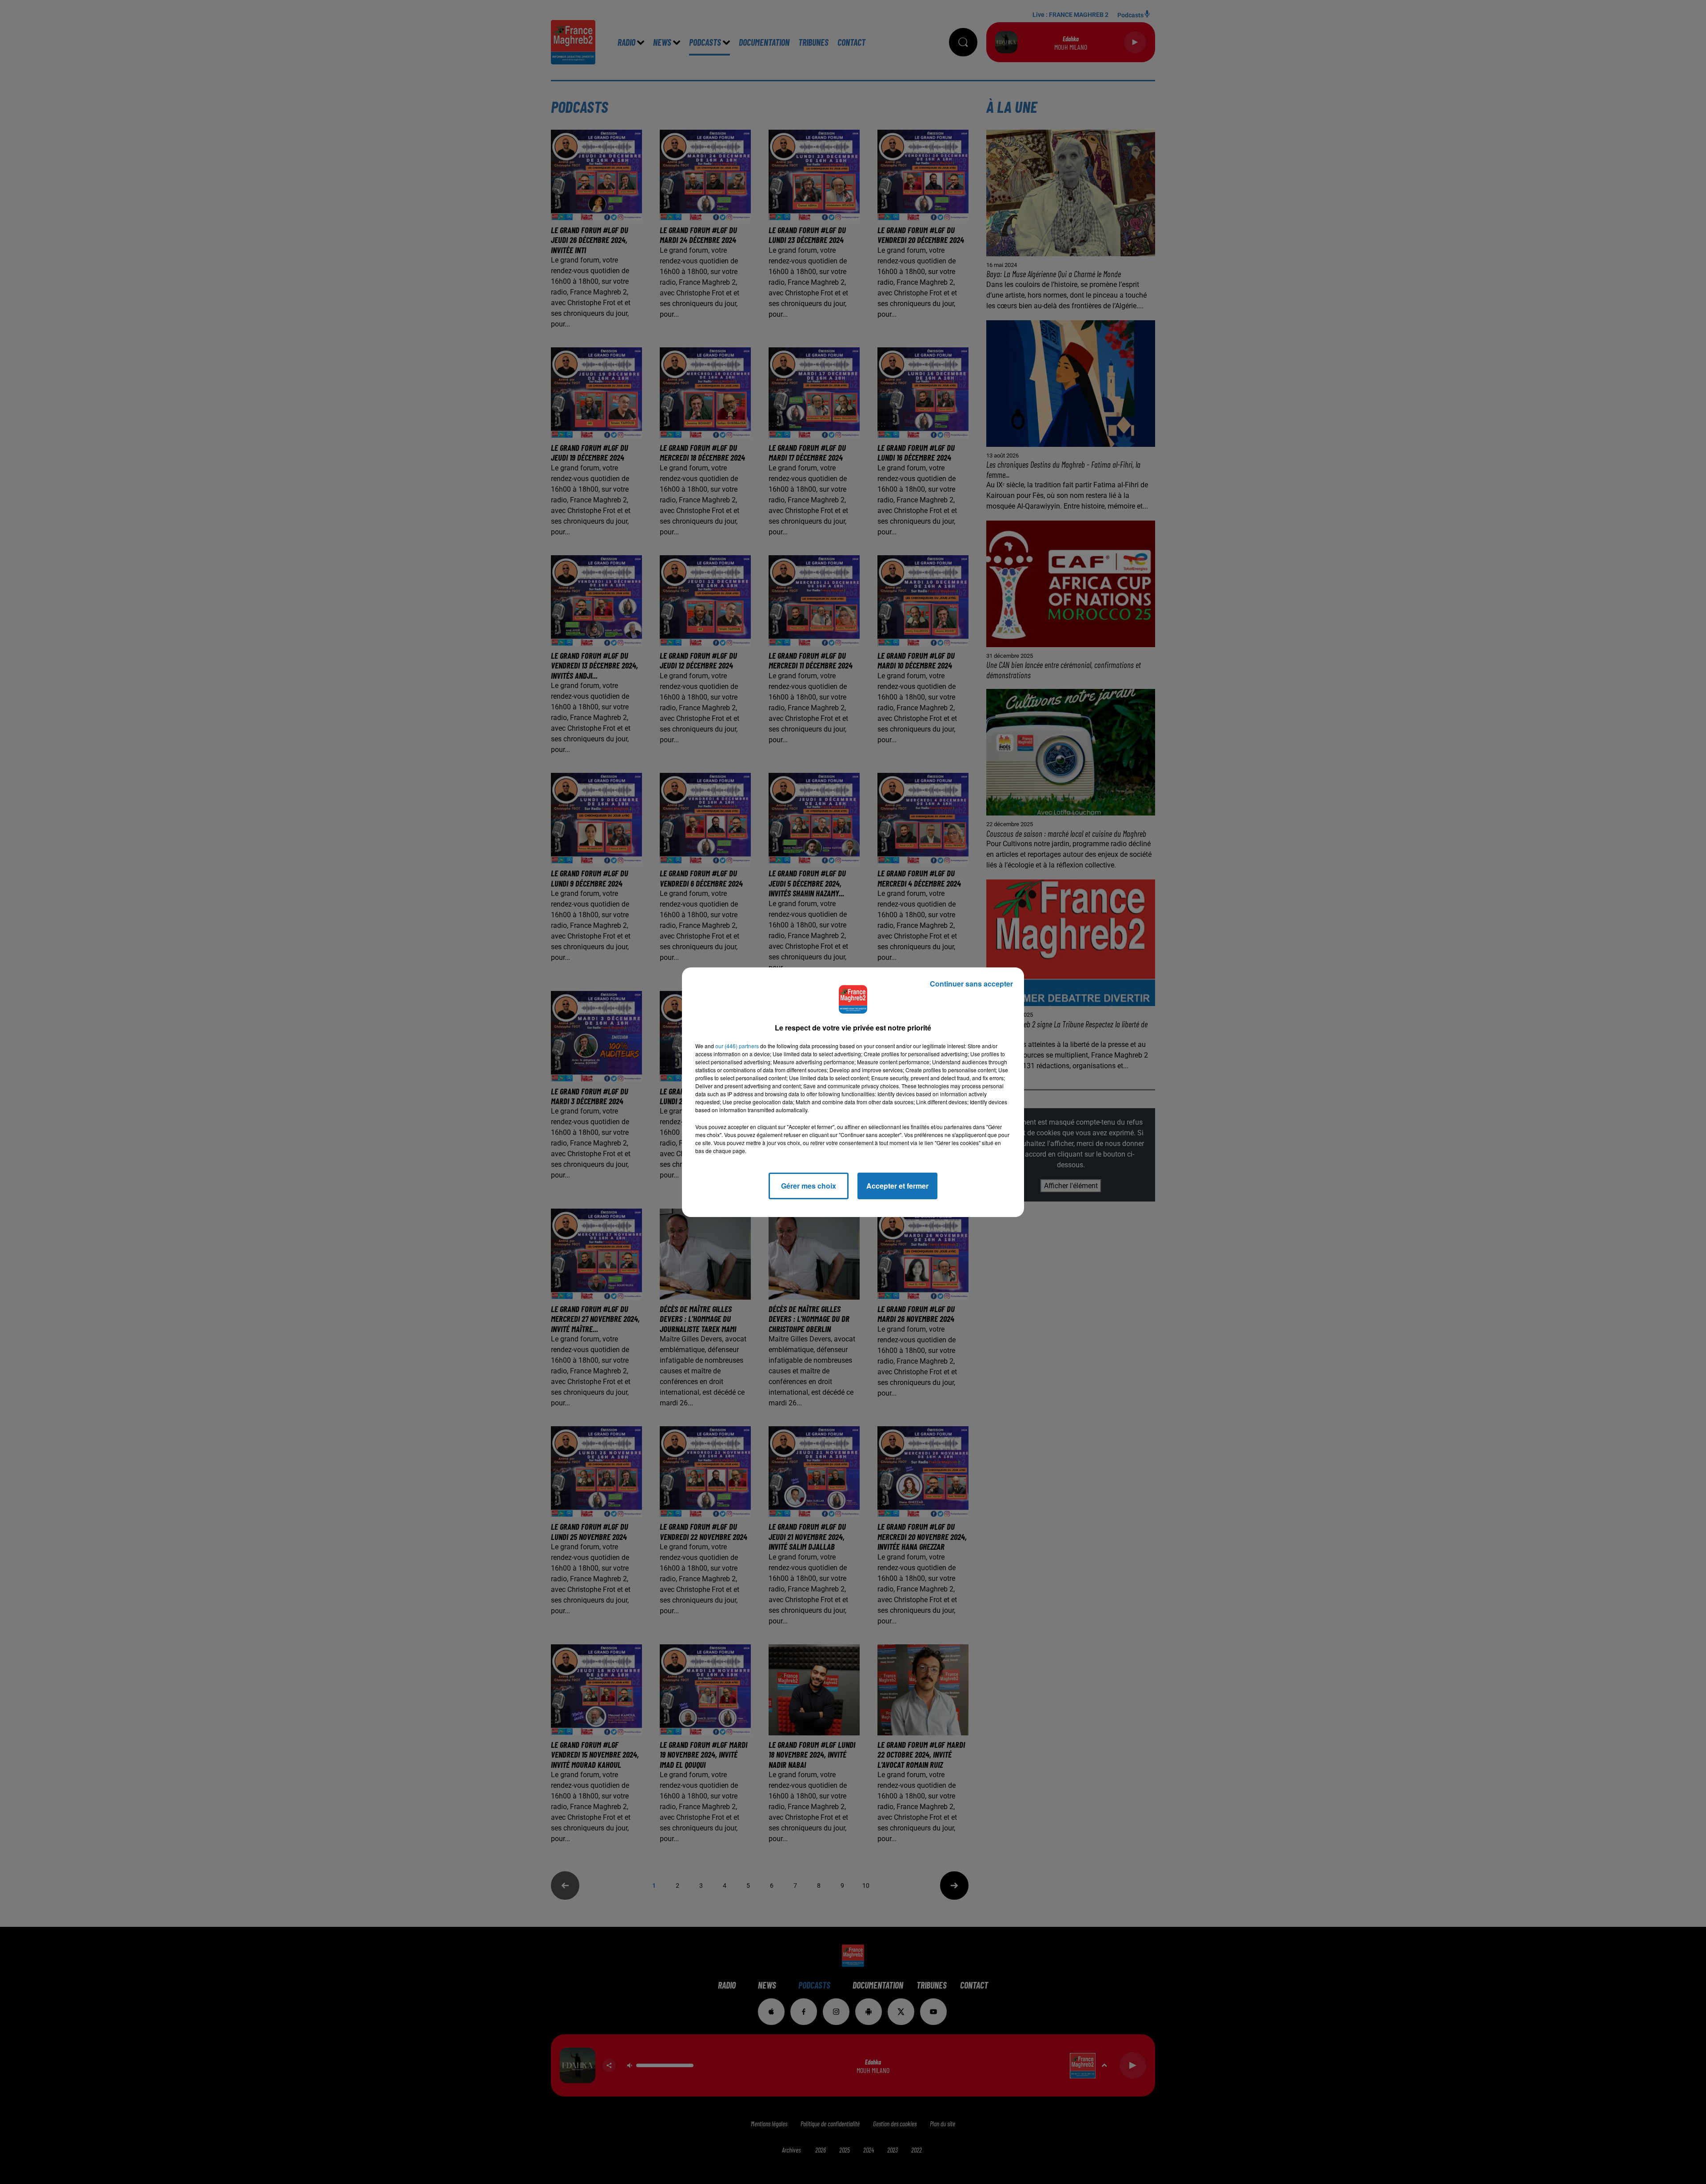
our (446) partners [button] (737, 1046)
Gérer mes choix (809, 1186)
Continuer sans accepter (971, 984)
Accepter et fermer (897, 1186)
